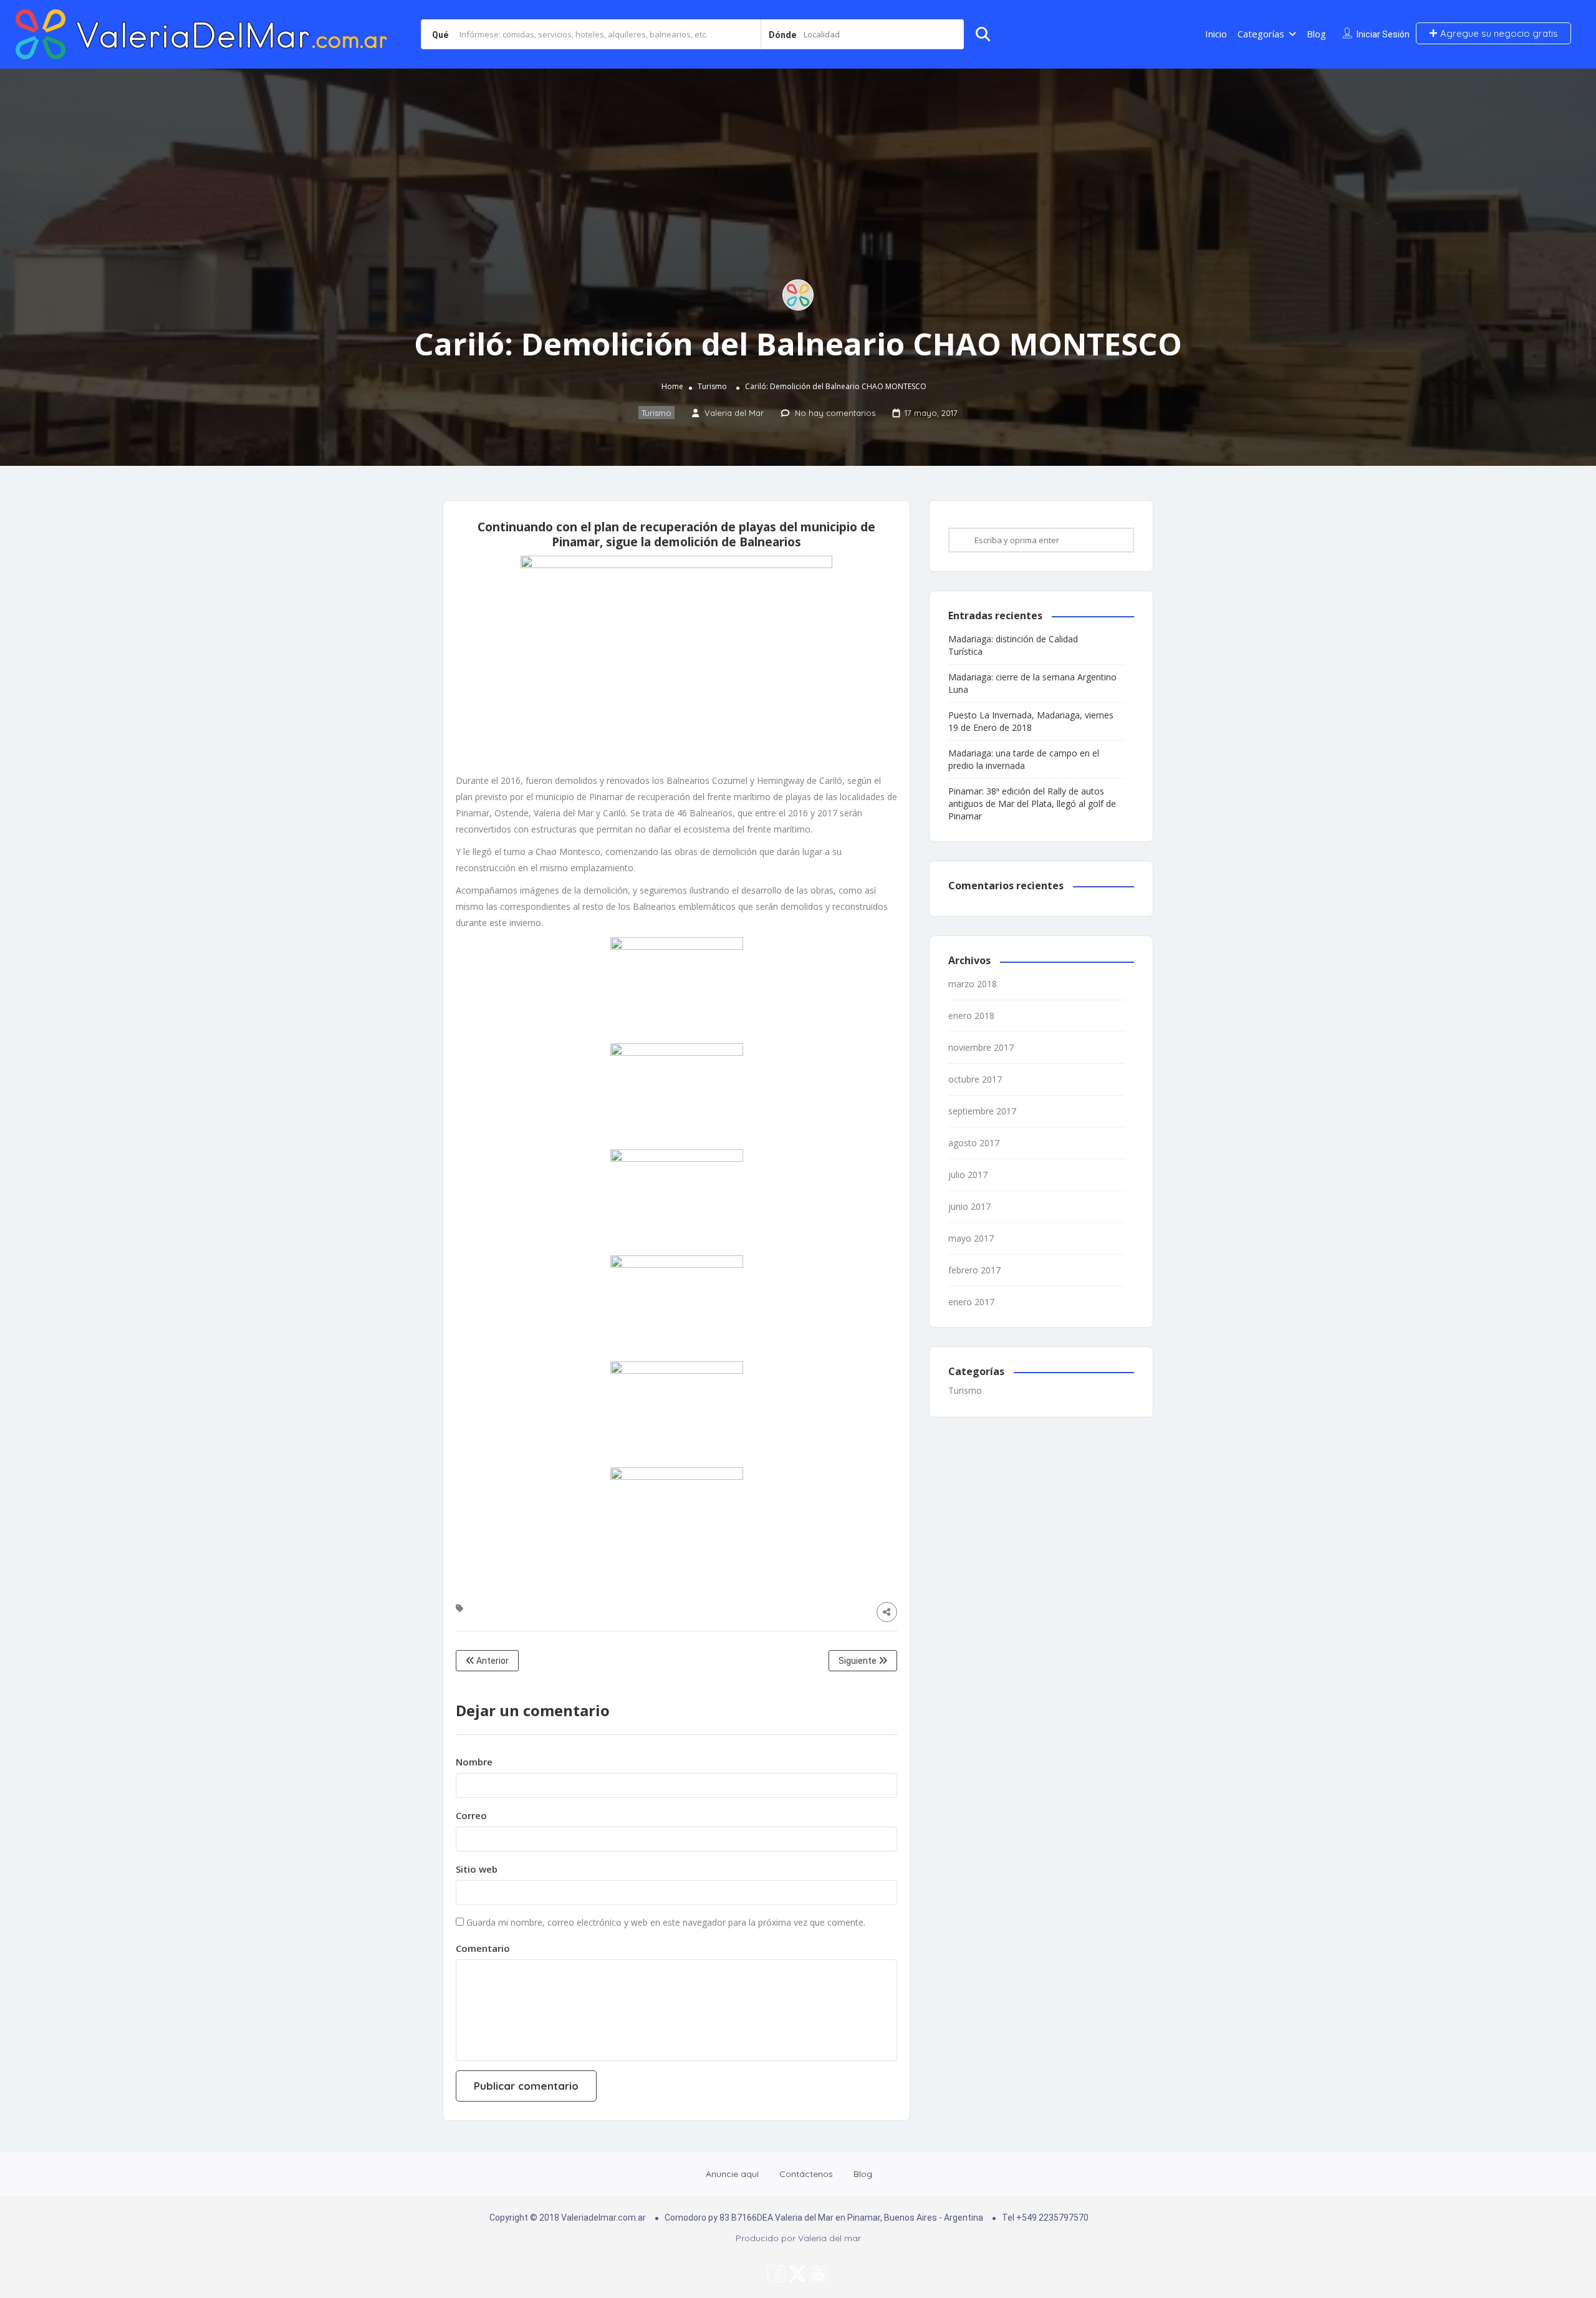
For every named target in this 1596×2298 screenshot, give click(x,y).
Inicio (1216, 34)
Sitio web (477, 1869)
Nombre (474, 1762)
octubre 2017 (975, 1079)
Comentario (483, 1948)
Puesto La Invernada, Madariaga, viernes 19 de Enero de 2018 (1031, 721)
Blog (1316, 34)
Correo (471, 1815)
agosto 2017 (974, 1143)
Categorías (1261, 34)
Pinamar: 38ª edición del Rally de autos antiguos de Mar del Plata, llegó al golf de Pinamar (1032, 804)
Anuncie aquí (732, 2174)
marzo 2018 (973, 984)
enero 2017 (971, 1302)
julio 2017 (968, 1175)
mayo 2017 (971, 1238)
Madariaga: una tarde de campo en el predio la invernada (1024, 759)
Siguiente (858, 1661)
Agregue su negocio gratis (1498, 33)
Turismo (712, 386)
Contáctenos (806, 2174)
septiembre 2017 (982, 1111)
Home (672, 386)
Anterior (492, 1661)
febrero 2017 (974, 1270)
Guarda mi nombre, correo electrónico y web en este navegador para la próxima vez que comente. (666, 1922)
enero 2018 (971, 1016)
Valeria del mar (829, 2238)
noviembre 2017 (981, 1047)
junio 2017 (969, 1206)
